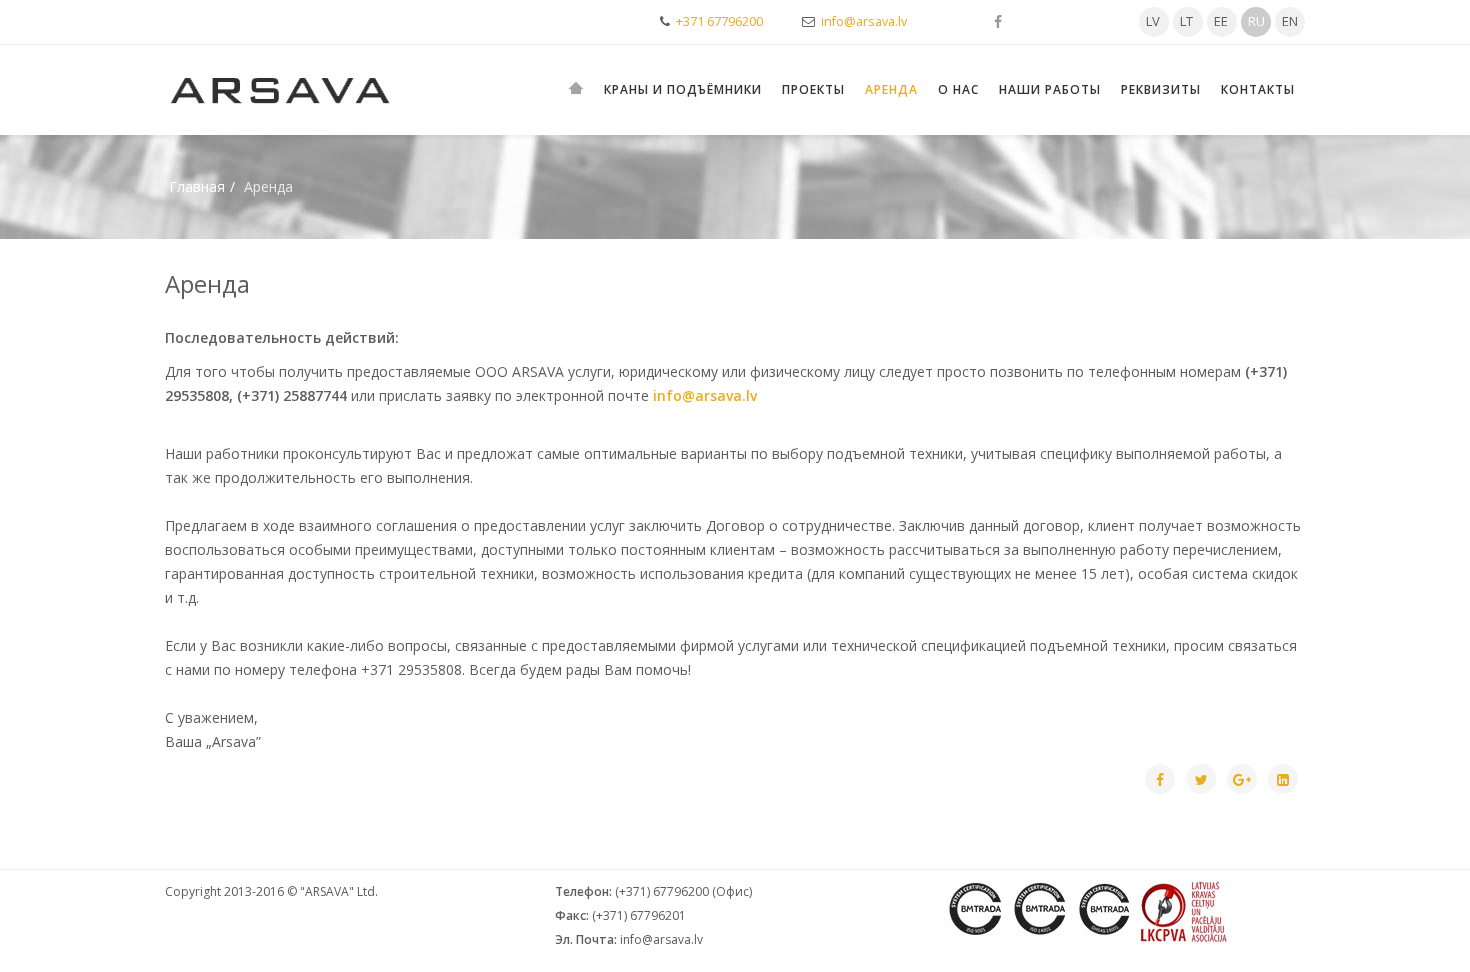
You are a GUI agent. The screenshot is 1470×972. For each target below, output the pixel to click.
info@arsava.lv (864, 21)
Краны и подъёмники (683, 89)
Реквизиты (1161, 89)
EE (1221, 21)
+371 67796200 (719, 21)
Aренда (891, 89)
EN (1290, 21)
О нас (958, 89)
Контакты (1258, 89)
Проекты (813, 89)
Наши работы (1050, 89)
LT (1186, 21)
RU (1256, 21)
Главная (197, 186)
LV (1153, 21)
